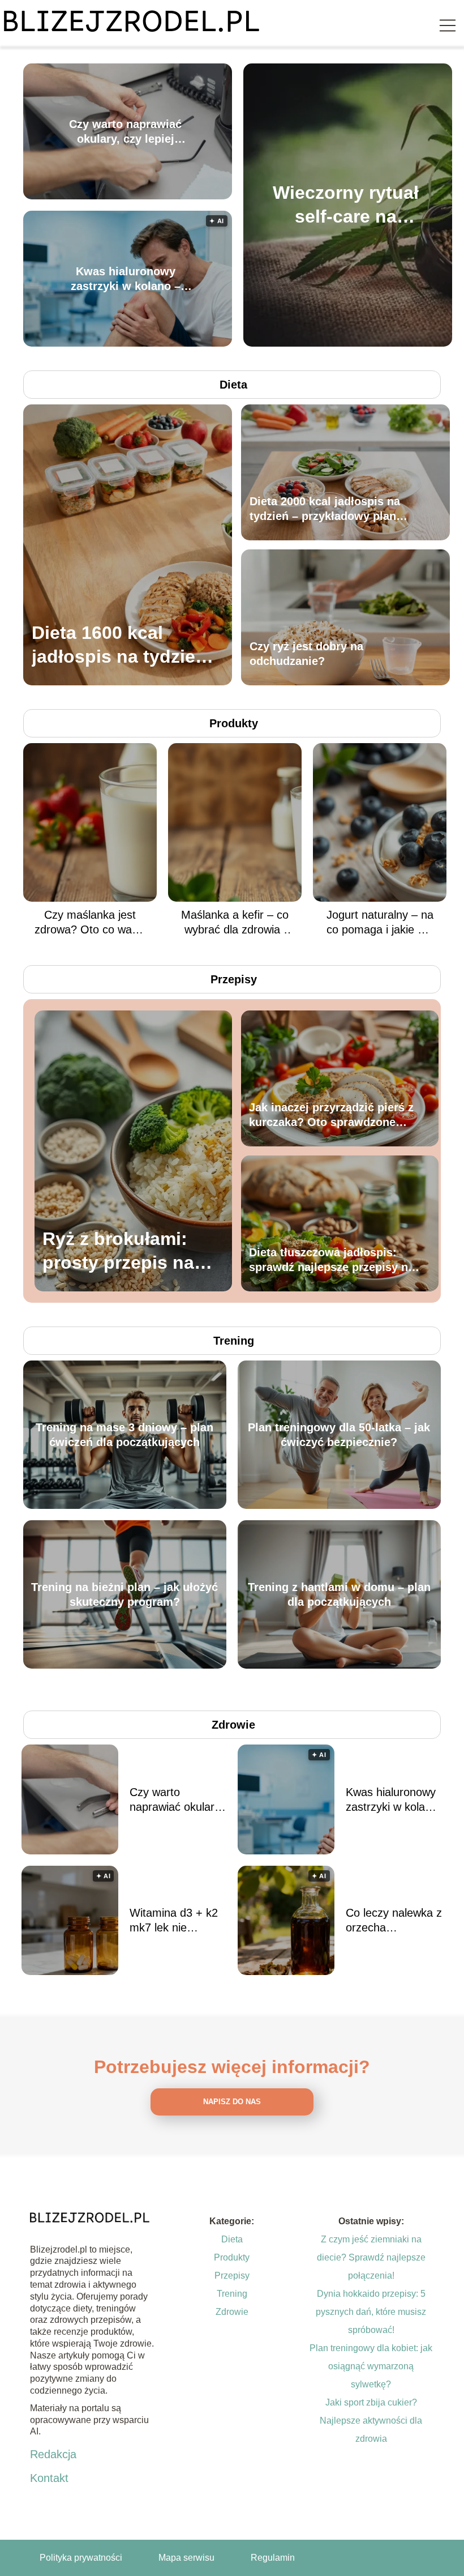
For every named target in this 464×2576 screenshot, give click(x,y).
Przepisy (234, 979)
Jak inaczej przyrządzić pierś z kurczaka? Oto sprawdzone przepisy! (331, 1115)
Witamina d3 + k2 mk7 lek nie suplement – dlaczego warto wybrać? (174, 1921)
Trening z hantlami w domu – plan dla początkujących (339, 1594)
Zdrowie (233, 1725)
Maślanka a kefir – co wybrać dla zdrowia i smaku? (235, 923)
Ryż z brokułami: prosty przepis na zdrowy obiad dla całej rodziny (118, 1251)
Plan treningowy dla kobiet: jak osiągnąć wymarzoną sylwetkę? (371, 2366)
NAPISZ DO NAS (232, 2102)
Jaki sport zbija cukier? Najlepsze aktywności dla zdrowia (371, 2421)
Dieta (233, 385)
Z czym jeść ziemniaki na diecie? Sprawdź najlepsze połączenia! (371, 2257)
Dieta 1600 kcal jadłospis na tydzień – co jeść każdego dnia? (119, 645)
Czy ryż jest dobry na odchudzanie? (306, 654)
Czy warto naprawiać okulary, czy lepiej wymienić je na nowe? (126, 132)
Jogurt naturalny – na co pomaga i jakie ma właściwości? (380, 923)
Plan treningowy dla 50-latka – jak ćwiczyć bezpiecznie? (339, 1435)
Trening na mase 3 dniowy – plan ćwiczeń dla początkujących (124, 1435)
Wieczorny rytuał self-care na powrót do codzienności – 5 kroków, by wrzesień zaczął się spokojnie (346, 205)
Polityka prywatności (81, 2558)
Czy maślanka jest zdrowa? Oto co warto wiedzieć (90, 923)
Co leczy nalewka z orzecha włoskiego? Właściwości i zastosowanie (394, 1921)
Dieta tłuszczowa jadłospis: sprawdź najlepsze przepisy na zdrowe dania (332, 1260)
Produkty (234, 723)
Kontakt (49, 2478)
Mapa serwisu (186, 2558)
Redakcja (53, 2454)
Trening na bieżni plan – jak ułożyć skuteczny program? (124, 1594)
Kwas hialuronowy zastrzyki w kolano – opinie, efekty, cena (126, 279)
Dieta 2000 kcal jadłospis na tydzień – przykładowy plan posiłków (325, 509)
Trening (234, 1341)
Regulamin (273, 2558)
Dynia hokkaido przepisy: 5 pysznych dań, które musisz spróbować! (371, 2312)
